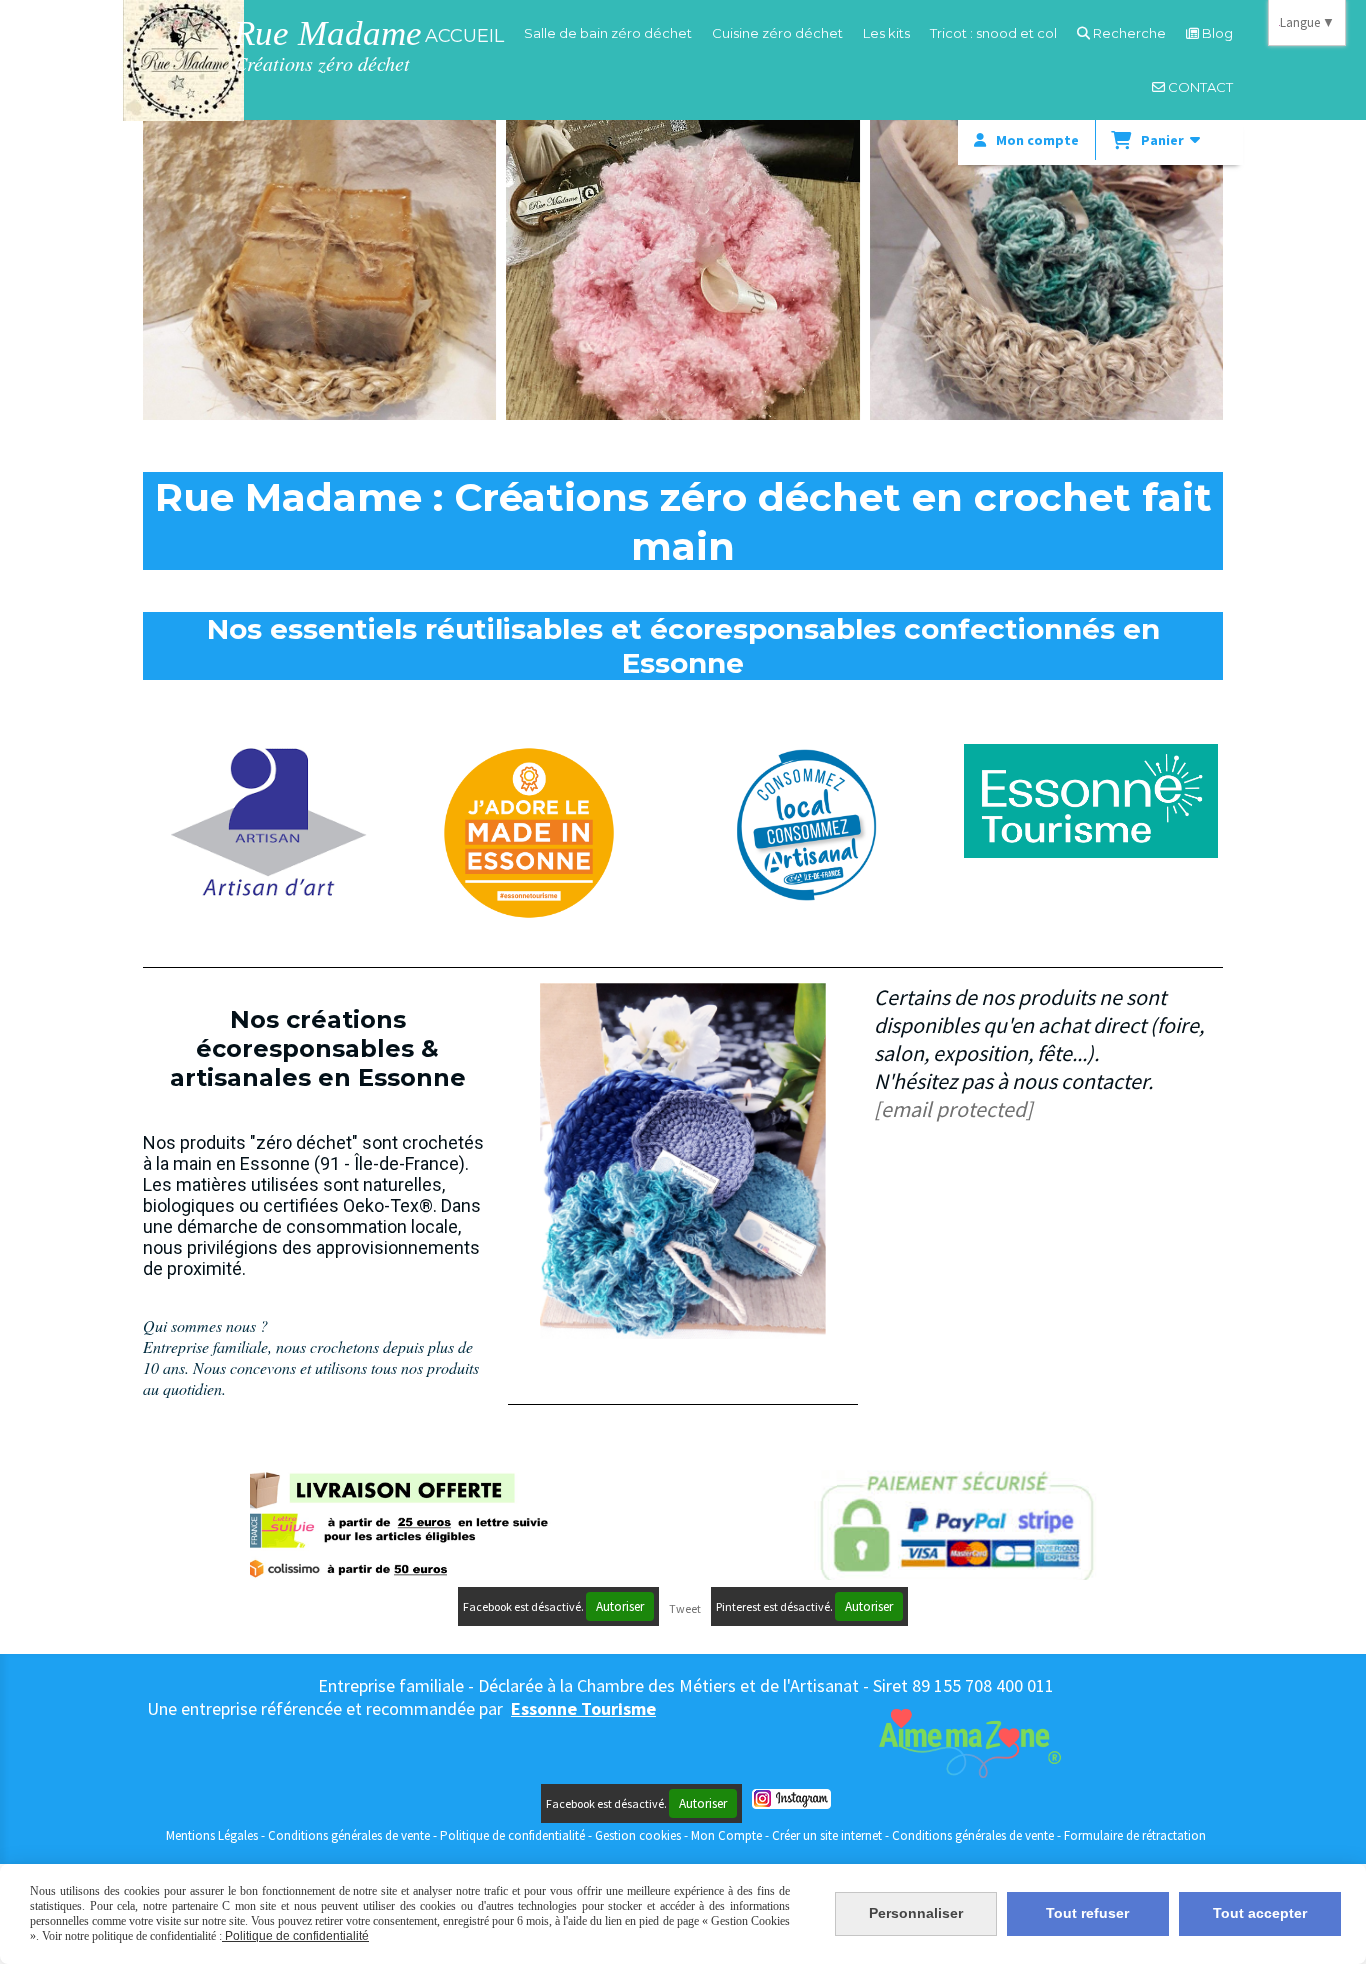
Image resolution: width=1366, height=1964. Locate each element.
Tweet (685, 1608)
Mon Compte (726, 1835)
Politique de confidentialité (512, 1835)
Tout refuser (1087, 1913)
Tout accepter (1260, 1913)
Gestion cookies (639, 1835)
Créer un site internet (827, 1835)
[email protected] (953, 1109)
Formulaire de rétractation (1135, 1835)
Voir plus (320, 324)
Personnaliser (916, 1913)
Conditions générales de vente (349, 1835)
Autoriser (620, 1606)
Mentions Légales (212, 1835)
